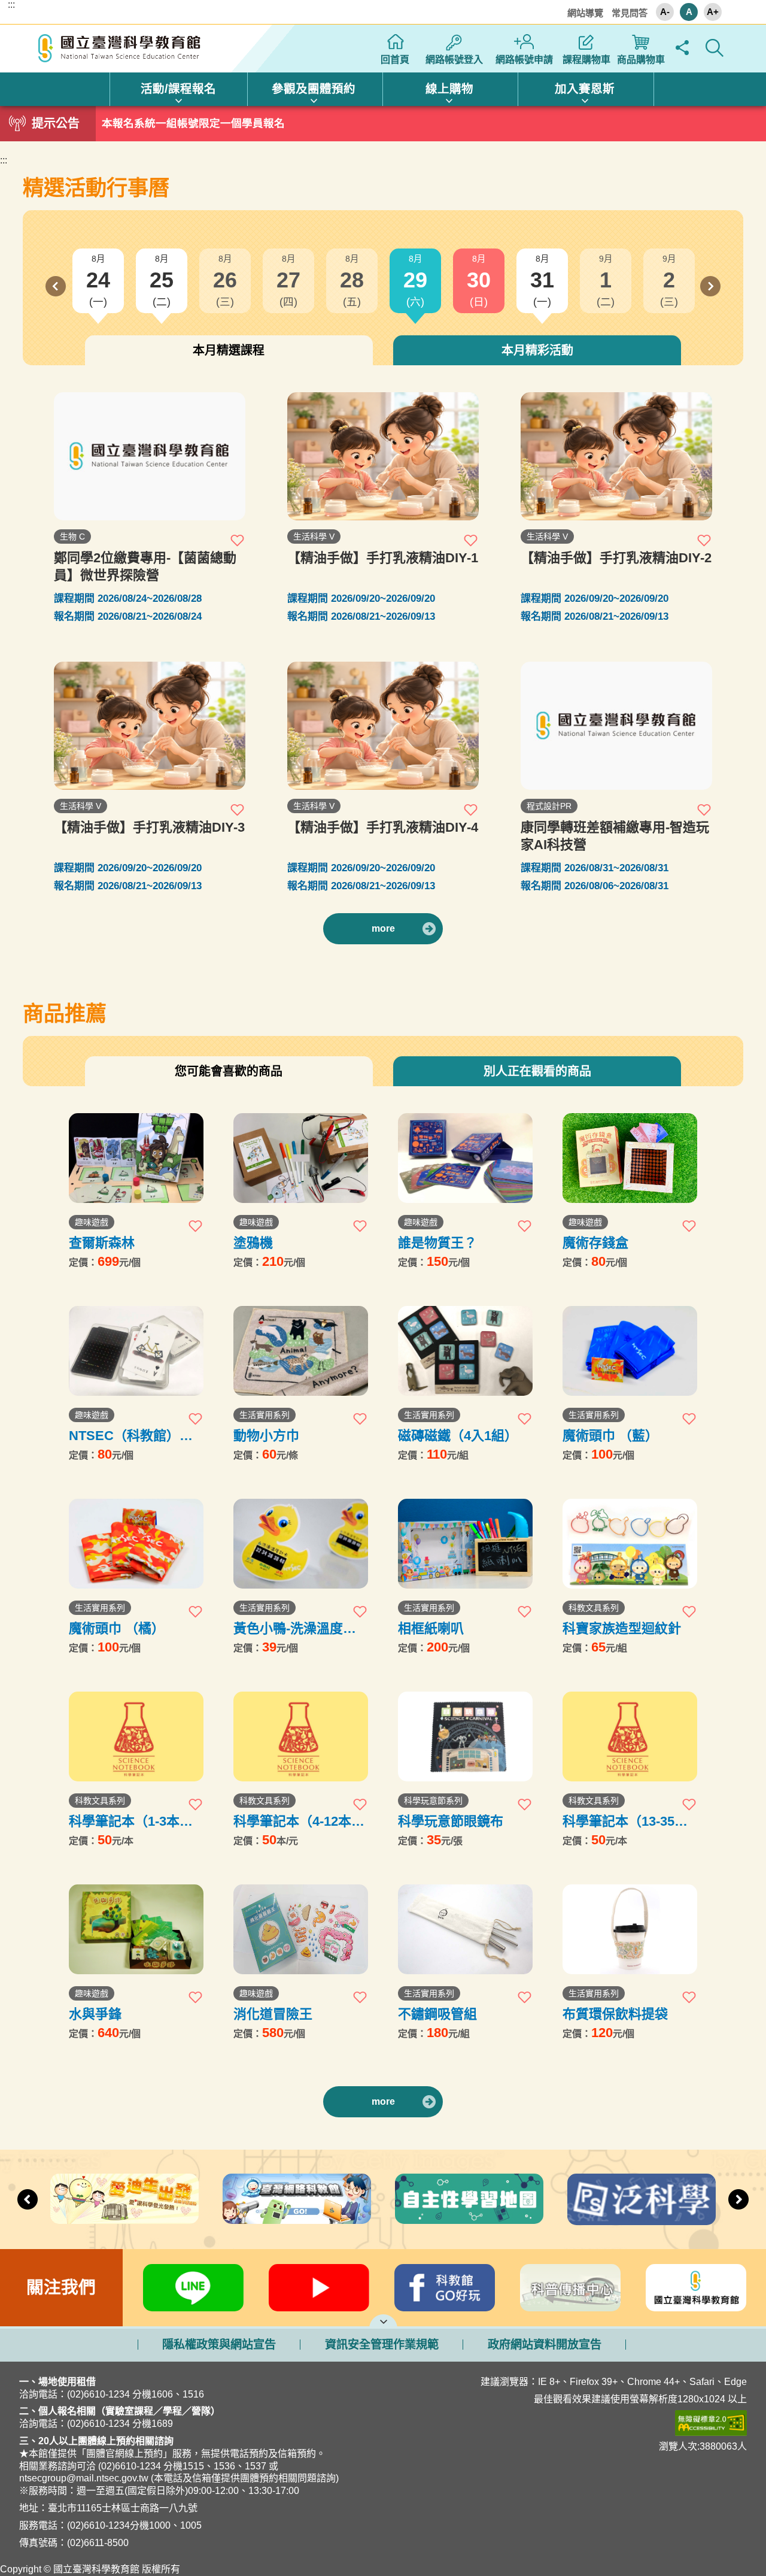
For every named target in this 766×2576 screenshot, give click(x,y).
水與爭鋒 (95, 2014)
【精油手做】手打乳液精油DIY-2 (616, 558)
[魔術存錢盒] (630, 1158)
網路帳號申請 (524, 60)
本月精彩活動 (537, 350)
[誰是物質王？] (465, 1158)
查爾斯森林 (102, 1243)
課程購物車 (586, 60)
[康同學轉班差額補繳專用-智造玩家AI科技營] (616, 726)
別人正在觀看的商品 (537, 1071)
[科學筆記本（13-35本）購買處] (630, 1736)
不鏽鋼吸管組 (437, 2014)
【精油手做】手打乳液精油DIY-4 (383, 827)
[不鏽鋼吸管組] (465, 1929)
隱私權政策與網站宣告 (219, 2345)
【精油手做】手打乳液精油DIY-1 (383, 558)
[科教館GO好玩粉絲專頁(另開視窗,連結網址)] (445, 2288)
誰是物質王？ (437, 1243)
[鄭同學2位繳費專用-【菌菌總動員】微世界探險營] (150, 456)
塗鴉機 (253, 1243)
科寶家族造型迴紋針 (622, 1628)
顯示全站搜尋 (714, 48)
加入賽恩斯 (585, 89)
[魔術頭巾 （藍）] (630, 1351)
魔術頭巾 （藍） (610, 1436)
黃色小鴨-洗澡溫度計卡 (295, 1628)
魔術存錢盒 (595, 1243)
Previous (56, 286)
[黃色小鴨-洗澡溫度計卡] (301, 1544)
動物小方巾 (266, 1436)
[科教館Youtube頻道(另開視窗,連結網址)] (319, 2288)
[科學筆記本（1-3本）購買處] (136, 1736)
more (383, 928)
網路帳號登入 (454, 60)
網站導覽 (585, 13)
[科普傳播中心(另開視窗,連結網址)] (570, 2288)
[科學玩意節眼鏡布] (465, 1736)
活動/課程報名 (178, 89)
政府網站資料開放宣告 (545, 2345)
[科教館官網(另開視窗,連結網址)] (696, 2288)
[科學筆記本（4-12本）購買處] (301, 1736)
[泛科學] (642, 2199)
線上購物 (449, 89)
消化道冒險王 (273, 2014)
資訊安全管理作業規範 (382, 2345)
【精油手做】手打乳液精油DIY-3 (149, 827)
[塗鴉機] (301, 1158)
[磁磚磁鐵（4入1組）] (465, 1351)
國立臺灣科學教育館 (121, 49)
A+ (713, 12)
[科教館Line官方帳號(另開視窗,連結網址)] (193, 2288)
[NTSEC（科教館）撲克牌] (136, 1351)
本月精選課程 (229, 350)
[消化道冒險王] (301, 1929)
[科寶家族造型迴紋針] (630, 1544)
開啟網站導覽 (383, 2320)
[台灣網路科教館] (297, 2198)
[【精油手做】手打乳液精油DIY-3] (150, 726)
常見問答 (630, 13)
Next (710, 286)
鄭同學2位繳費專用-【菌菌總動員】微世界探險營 (145, 566)
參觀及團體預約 (314, 89)
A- (665, 12)
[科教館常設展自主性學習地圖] (469, 2199)
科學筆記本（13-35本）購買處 (628, 1821)
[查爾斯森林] (136, 1158)
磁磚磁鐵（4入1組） (458, 1436)
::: (11, 5)
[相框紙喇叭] (465, 1544)
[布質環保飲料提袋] (630, 1929)
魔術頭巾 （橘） (117, 1628)
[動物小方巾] (301, 1351)
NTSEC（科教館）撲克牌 (131, 1436)
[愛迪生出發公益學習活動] (124, 2198)
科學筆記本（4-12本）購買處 (299, 1821)
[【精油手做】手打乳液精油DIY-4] (383, 726)
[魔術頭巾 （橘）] (136, 1544)
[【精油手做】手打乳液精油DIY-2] (616, 456)
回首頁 (395, 60)
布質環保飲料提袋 (615, 2014)
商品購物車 (641, 60)
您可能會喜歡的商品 (229, 1071)
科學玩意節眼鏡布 (451, 1821)
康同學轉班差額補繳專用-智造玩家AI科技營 (615, 836)
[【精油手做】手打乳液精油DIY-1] (383, 456)
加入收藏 (238, 540)
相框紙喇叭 (431, 1628)
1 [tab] (383, 120)
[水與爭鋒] (136, 1929)
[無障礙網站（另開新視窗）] (583, 2423)
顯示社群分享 (682, 48)
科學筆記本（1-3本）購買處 (131, 1821)
